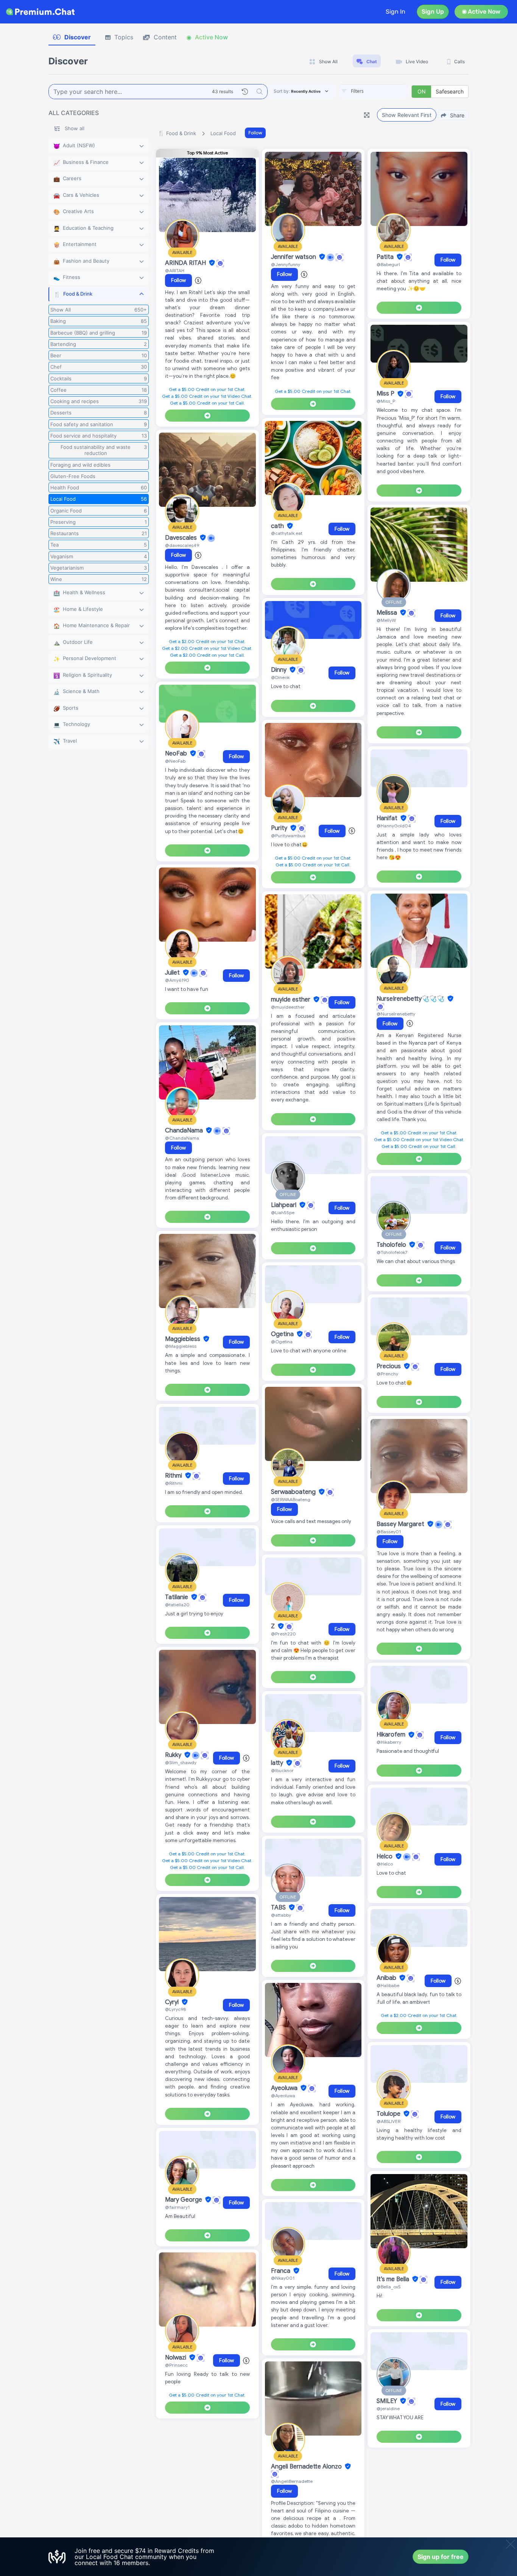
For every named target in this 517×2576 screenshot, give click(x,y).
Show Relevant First (407, 115)
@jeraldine (388, 2409)
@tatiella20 (177, 1605)
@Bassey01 (389, 1532)
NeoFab (177, 754)
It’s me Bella (394, 2279)
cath (278, 526)
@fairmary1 (177, 2207)
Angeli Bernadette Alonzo (307, 2467)
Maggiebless (183, 1339)
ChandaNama (185, 1131)
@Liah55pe (283, 1212)
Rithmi (174, 1476)
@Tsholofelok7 (392, 1252)
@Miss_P (386, 401)
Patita (386, 257)
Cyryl (173, 2002)
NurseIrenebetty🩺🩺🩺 (411, 999)
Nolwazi (176, 2358)
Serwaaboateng (294, 1492)
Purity (280, 828)
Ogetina (283, 1334)
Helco (385, 1856)
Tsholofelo (392, 1245)
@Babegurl (388, 264)
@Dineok (280, 677)
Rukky (174, 1755)
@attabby (281, 1915)
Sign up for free (441, 2557)
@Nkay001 (283, 2278)
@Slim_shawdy (181, 1762)
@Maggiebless (181, 1346)
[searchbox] (385, 91)
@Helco (385, 1864)
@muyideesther (288, 1007)
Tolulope (389, 2114)
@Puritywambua (288, 836)
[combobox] (374, 92)
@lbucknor (282, 1770)
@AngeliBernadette (292, 2481)
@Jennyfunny (286, 264)
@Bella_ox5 (389, 2287)
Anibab (387, 1978)
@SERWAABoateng (291, 1499)
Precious (389, 1366)
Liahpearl (284, 1205)
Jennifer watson (294, 257)
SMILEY (388, 2401)
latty (278, 1763)
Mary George (184, 2200)
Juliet (173, 973)
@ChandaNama (182, 1138)
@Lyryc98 (175, 2009)
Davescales (182, 538)
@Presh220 (283, 1634)
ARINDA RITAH (186, 263)
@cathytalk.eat (287, 533)
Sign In (396, 12)
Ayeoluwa (285, 2088)
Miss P (386, 394)
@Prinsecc (176, 2365)
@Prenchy (387, 1374)
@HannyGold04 (394, 826)
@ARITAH (175, 270)
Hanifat (388, 818)
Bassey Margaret (401, 1524)
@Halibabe (388, 1985)
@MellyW (386, 620)
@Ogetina (282, 1342)
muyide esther (291, 1000)
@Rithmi (174, 1483)
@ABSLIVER (389, 2121)
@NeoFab (175, 761)
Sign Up (433, 12)
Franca (281, 2271)
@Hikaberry (389, 1742)
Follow (255, 133)
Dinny (280, 670)
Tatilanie (177, 1597)
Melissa (388, 613)
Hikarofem (392, 1735)
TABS (279, 1908)
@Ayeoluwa (283, 2096)
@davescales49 (182, 545)
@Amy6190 (177, 980)
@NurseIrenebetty (396, 1014)
